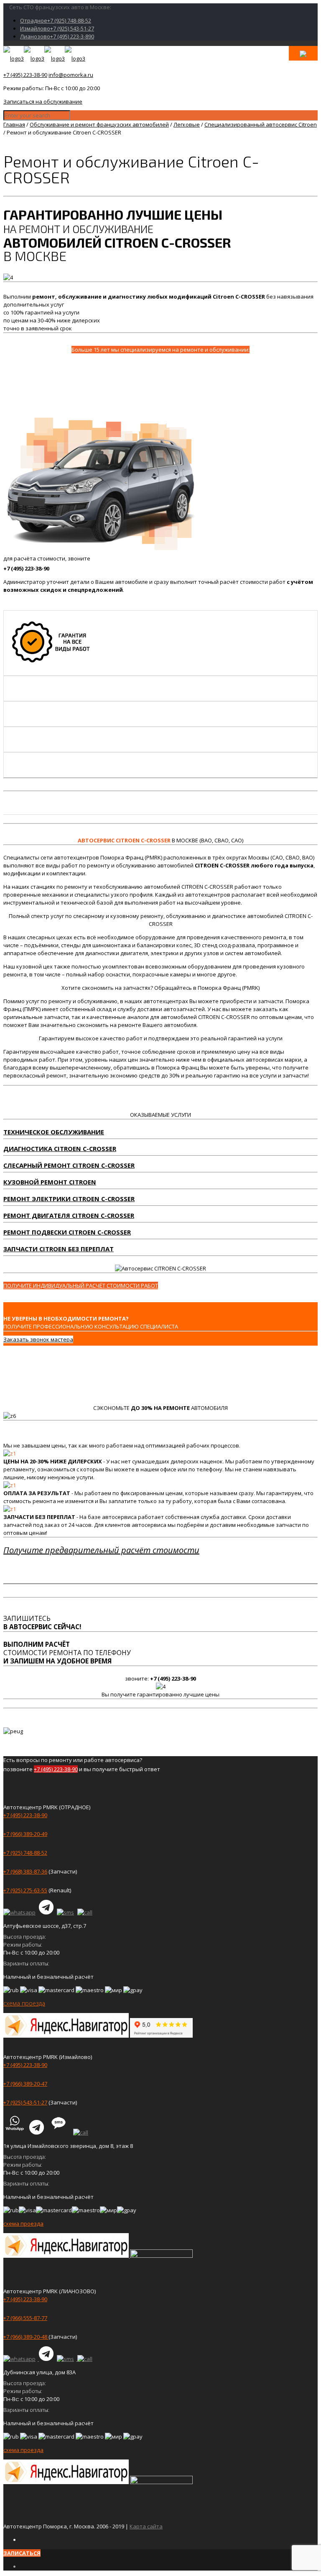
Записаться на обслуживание (43, 101)
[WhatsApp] (20, 1912)
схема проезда (24, 2003)
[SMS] (66, 1912)
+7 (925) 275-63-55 (25, 1890)
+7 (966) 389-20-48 (26, 2337)
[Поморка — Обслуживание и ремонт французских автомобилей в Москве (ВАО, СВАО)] (44, 58)
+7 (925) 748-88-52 (25, 1853)
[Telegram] (47, 1912)
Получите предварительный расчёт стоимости (101, 1550)
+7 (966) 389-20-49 (25, 1834)
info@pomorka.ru (71, 75)
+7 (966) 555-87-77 (25, 2318)
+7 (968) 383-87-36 (25, 1871)
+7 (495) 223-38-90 (25, 75)
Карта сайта (146, 2526)
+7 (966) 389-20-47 (25, 2084)
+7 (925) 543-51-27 (25, 2102)
